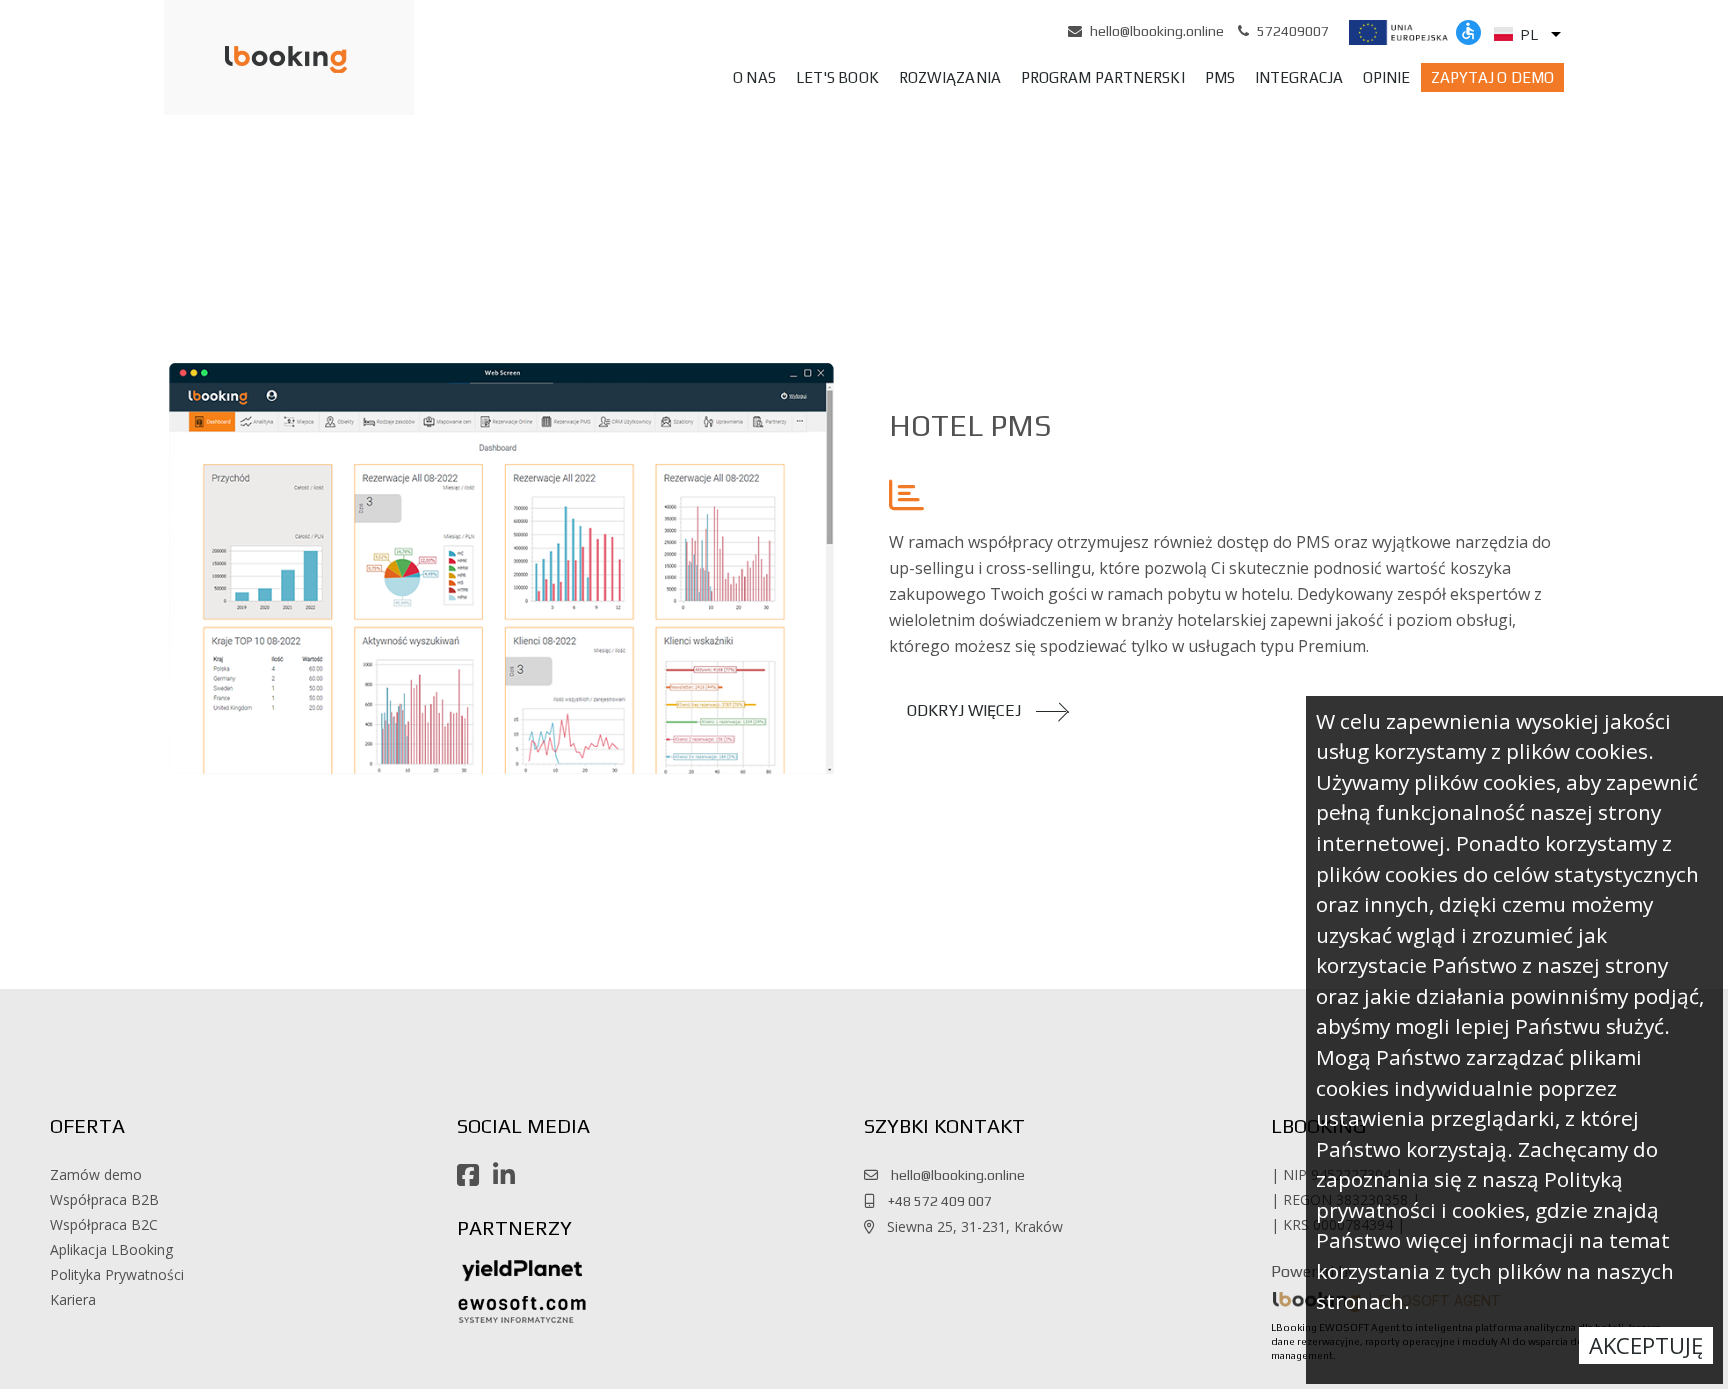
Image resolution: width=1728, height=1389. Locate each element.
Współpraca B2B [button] (104, 1199)
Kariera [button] (73, 1299)
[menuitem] (754, 77)
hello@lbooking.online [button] (1157, 31)
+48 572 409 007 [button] (935, 1201)
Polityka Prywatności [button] (117, 1274)
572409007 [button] (1293, 31)
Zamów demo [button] (96, 1174)
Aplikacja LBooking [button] (111, 1249)
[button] (260, 58)
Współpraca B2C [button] (104, 1224)
